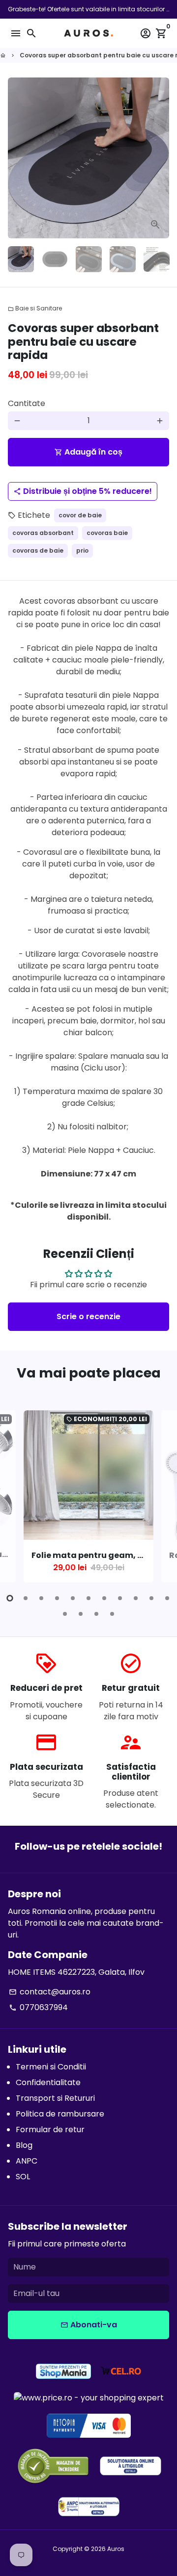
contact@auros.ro (50, 1992)
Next (160, 158)
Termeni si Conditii (51, 2067)
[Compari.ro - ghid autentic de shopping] (53, 2467)
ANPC (27, 2161)
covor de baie (80, 515)
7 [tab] (104, 1598)
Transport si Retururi (55, 2098)
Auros (116, 2549)
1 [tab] (10, 1598)
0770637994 (38, 2007)
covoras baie (107, 533)
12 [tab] (65, 1614)
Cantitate (27, 403)
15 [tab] (112, 1614)
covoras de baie (38, 550)
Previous (17, 1503)
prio (82, 550)
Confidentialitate (48, 2082)
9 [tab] (136, 1598)
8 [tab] (120, 1598)
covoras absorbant (43, 533)
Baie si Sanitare (35, 308)
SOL (23, 2177)
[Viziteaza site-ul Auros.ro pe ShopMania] (63, 2373)
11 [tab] (167, 1598)
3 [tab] (41, 1598)
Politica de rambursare (60, 2114)
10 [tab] (151, 1598)
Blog (24, 2145)
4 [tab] (57, 1598)
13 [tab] (81, 1614)
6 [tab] (88, 1598)
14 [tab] (96, 1614)
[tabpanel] (88, 1496)
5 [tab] (73, 1598)
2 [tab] (26, 1598)
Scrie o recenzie (88, 1316)
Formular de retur (50, 2130)
